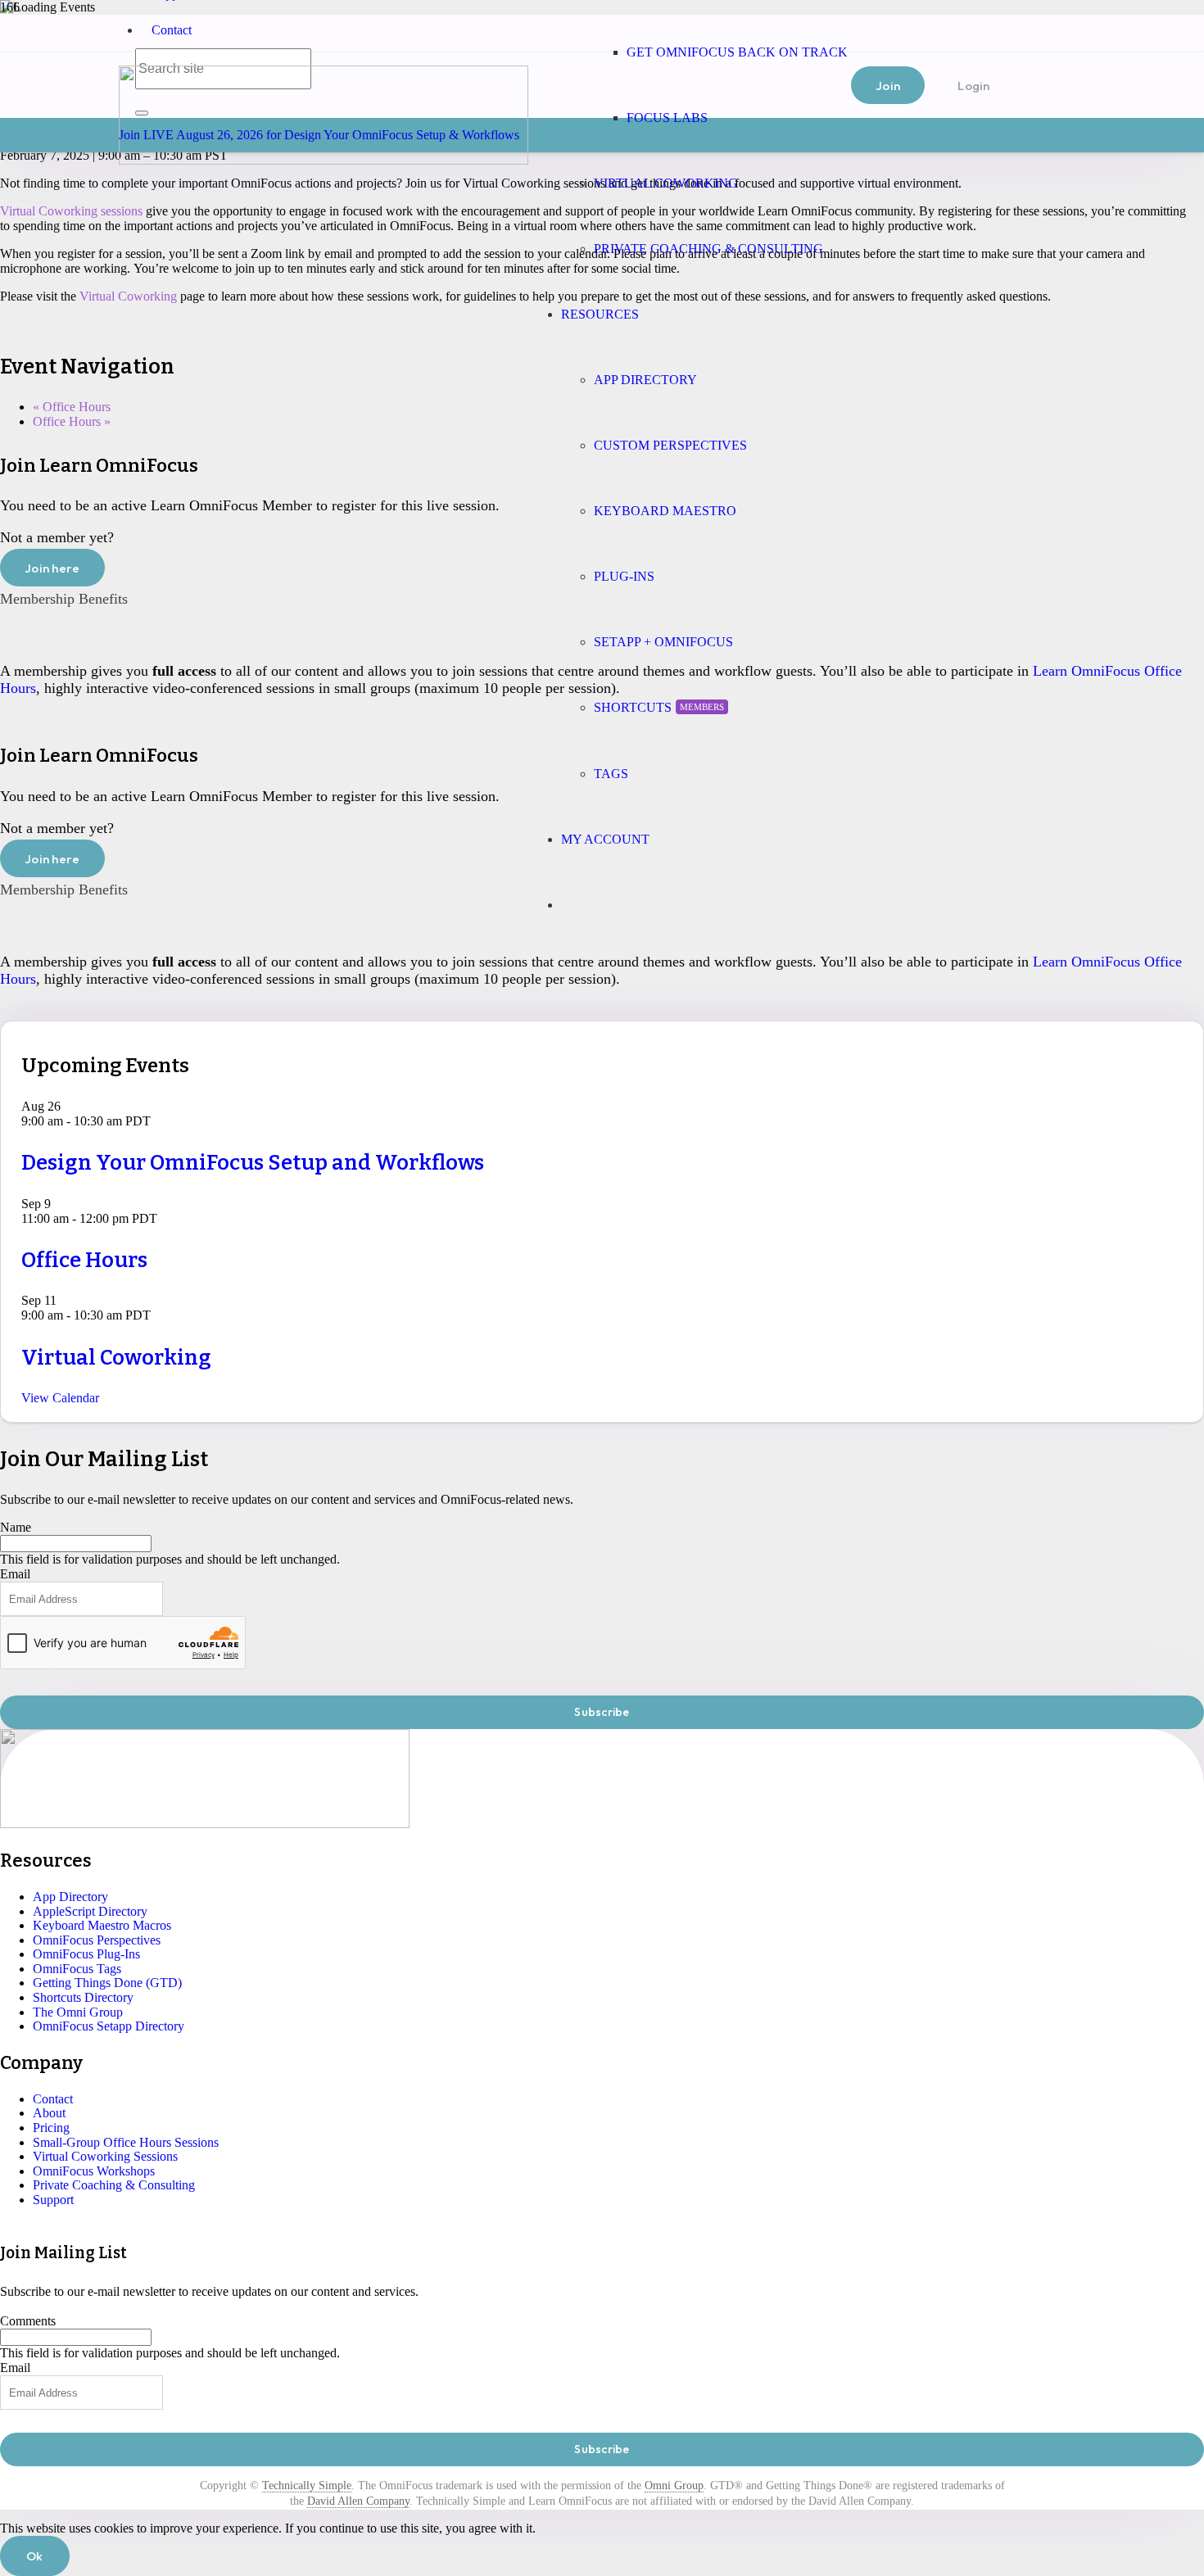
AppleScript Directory (90, 1911)
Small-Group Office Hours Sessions (126, 2142)
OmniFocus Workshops (94, 2171)
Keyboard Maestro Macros (102, 1925)
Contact (172, 30)
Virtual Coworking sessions (71, 211)
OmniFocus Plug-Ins (86, 1954)
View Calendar (60, 1398)
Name (16, 1527)
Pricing (51, 2128)
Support (53, 2200)
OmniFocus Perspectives (97, 1940)
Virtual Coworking (128, 296)
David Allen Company (358, 2501)
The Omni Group (78, 2012)
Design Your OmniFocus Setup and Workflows (253, 1163)
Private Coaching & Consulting (114, 2185)
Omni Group (674, 2485)
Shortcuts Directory (83, 1997)
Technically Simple (307, 2485)
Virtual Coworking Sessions (105, 2156)
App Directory (70, 1897)
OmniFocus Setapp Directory (109, 2026)
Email (15, 1574)
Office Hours (72, 407)
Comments (28, 2321)
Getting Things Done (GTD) (107, 1983)
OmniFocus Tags (77, 1969)
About (49, 2113)
